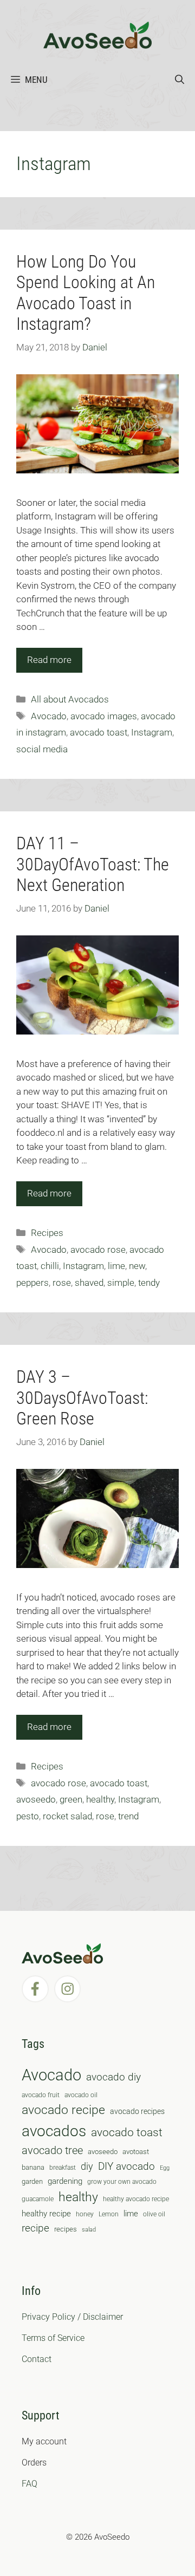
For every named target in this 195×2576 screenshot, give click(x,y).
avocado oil (81, 2095)
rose (62, 1283)
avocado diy (113, 2077)
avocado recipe (63, 2110)
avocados (54, 2131)
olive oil (154, 2214)
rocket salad (67, 1816)
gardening (65, 2181)
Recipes (47, 1233)
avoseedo (36, 1799)
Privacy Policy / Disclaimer (72, 2317)
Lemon (109, 2214)
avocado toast (99, 732)
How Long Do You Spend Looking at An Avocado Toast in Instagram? (86, 293)
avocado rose (98, 1250)
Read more (49, 660)
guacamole (38, 2199)
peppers (32, 1283)
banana (33, 2167)
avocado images (104, 716)
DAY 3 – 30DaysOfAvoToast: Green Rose (82, 1398)
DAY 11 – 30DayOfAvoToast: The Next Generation (93, 864)
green (71, 1799)
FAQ (30, 2484)
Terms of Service (53, 2338)
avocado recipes (137, 2111)
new (137, 1266)
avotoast (136, 2152)
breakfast (63, 2168)
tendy (149, 1283)
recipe (35, 2228)
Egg (165, 2168)
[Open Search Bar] (180, 80)
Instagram (152, 732)
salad (89, 2230)
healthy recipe (46, 2214)
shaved (89, 1283)
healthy (100, 1799)
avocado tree (52, 2151)
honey (85, 2214)
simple (121, 1283)
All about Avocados (70, 699)
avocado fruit (41, 2095)
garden (32, 2181)
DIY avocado (126, 2167)
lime (116, 1266)
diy (87, 2166)
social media (42, 749)
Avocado (49, 716)
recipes (66, 2229)
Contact (37, 2359)
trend (128, 1816)
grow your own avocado (122, 2182)
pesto (28, 1816)
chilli (50, 1266)
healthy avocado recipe (136, 2199)
